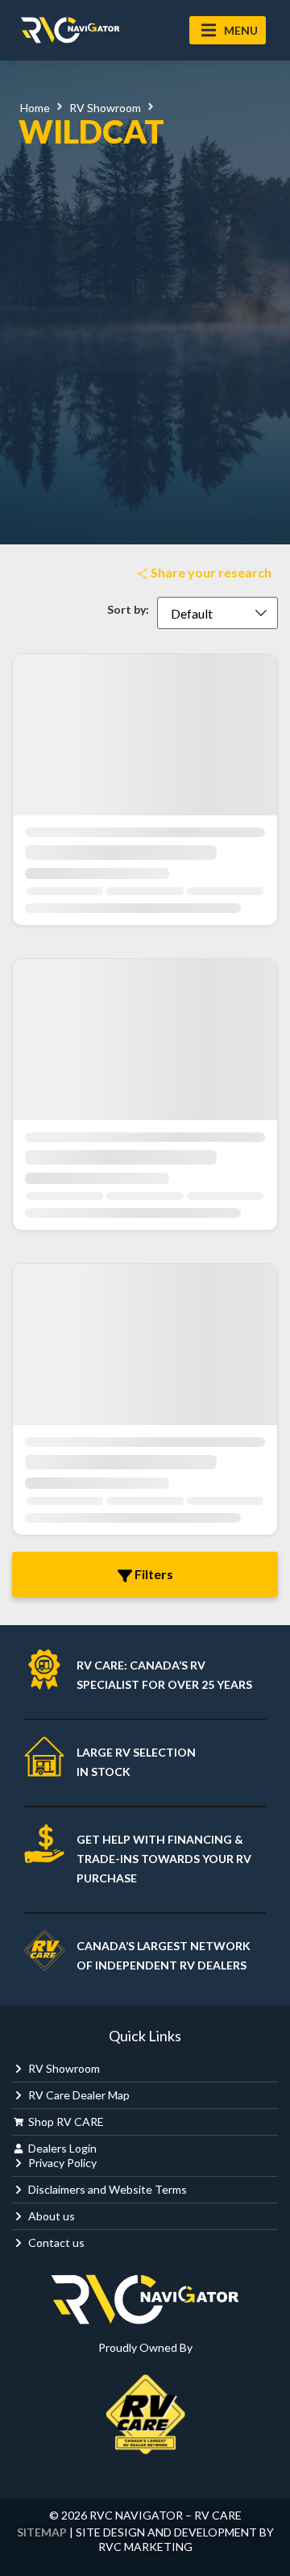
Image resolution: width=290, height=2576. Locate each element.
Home (35, 108)
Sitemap (42, 2532)
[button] (228, 30)
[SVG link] (70, 30)
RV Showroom (105, 108)
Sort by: (128, 610)
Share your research (210, 572)
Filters (153, 1574)
